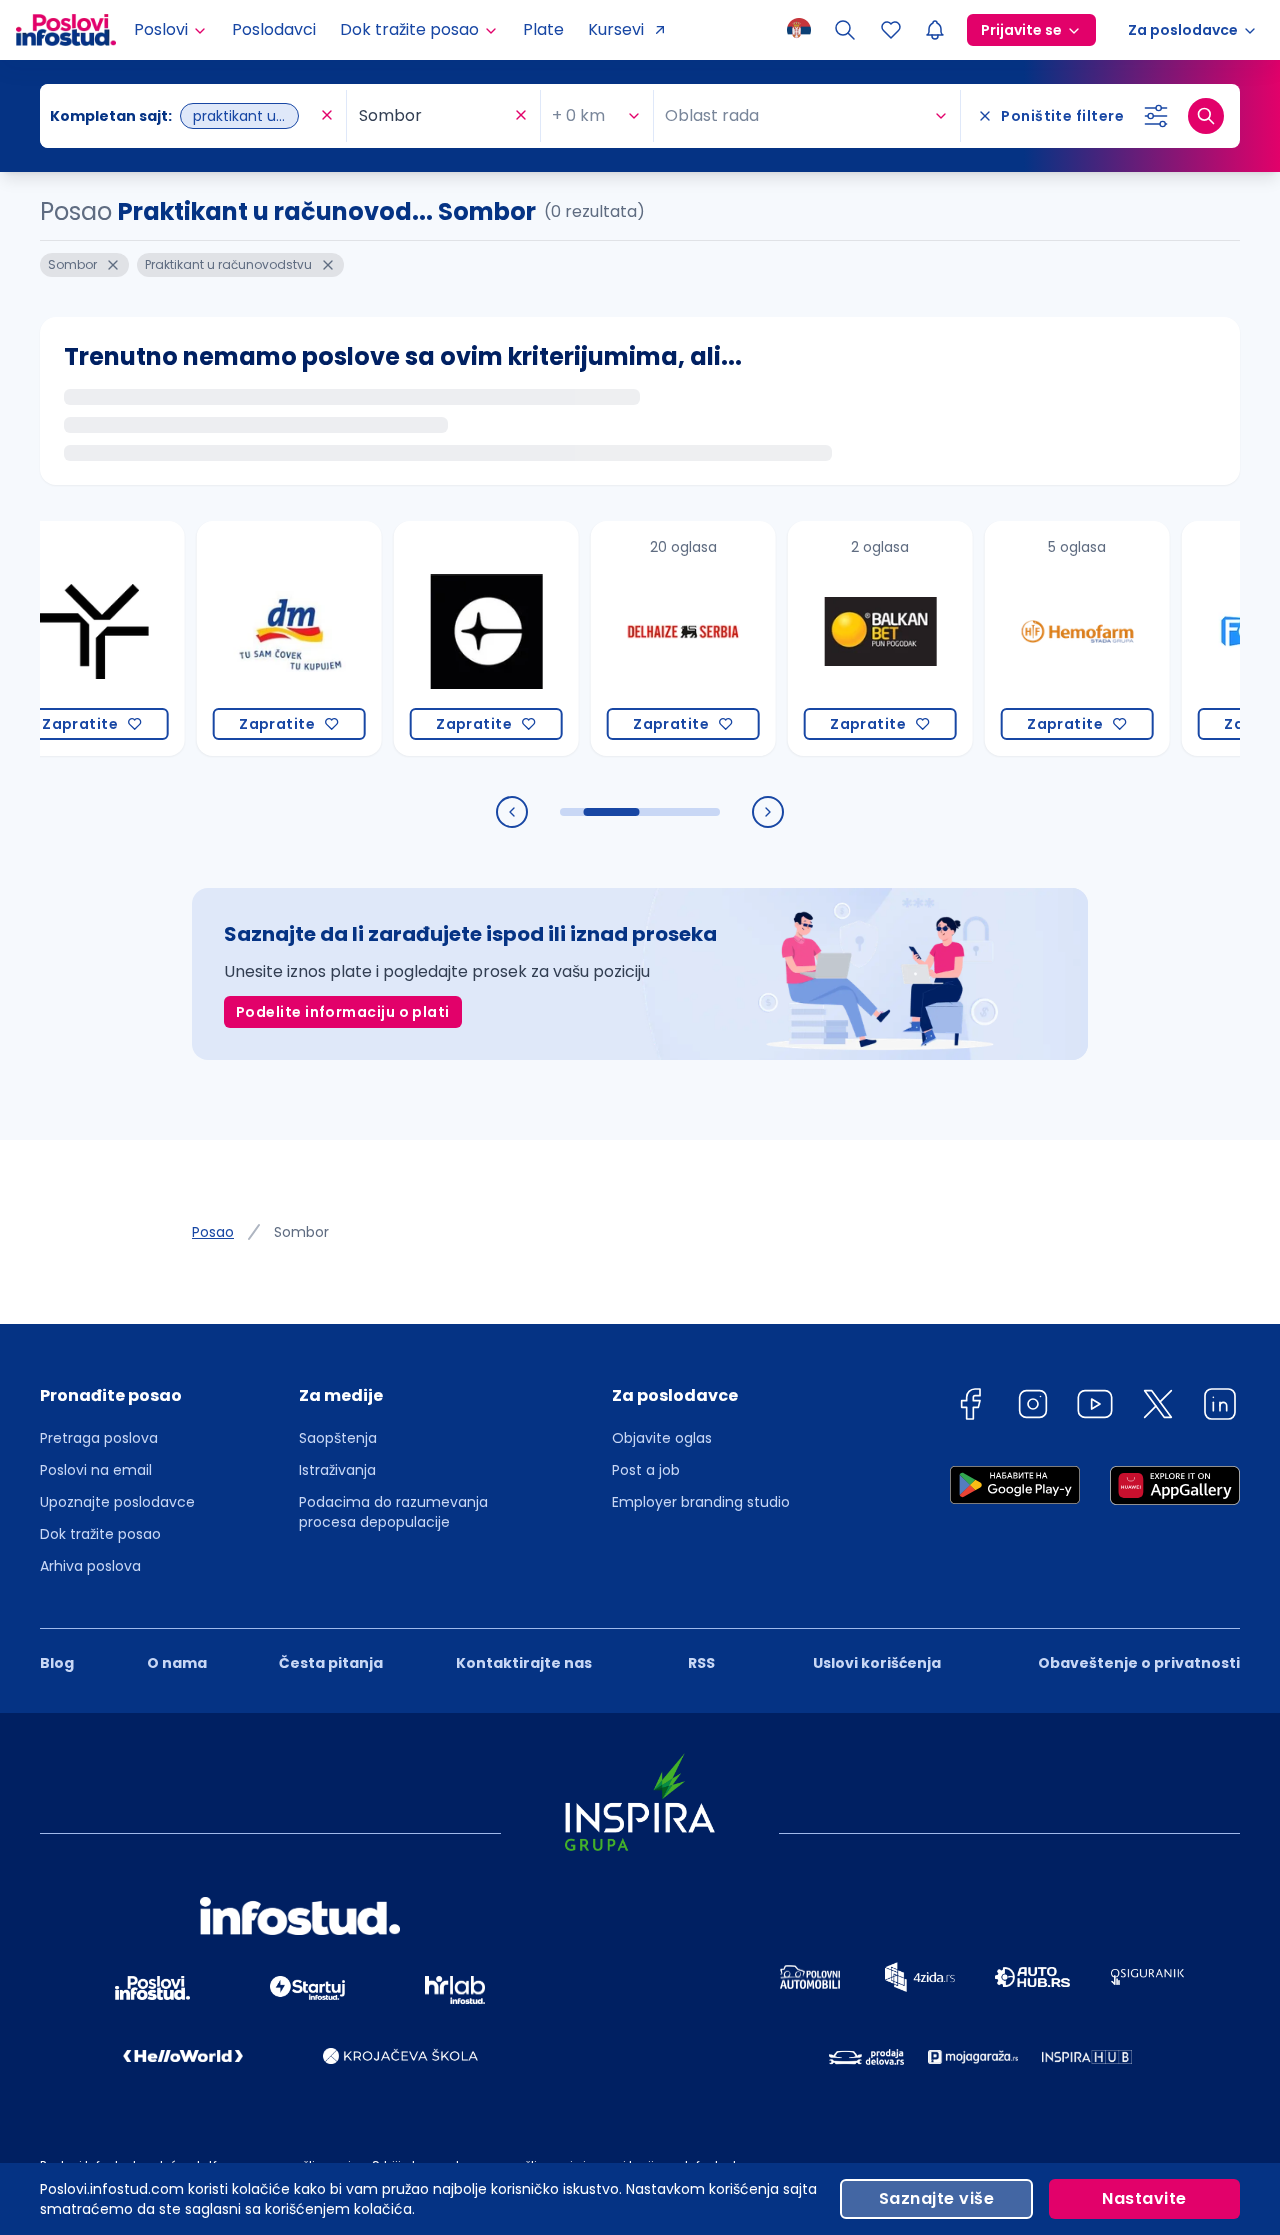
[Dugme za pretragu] (1206, 116)
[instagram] (1033, 1407)
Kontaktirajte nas (524, 1663)
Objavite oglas (662, 1438)
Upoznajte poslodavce (117, 1502)
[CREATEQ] (453, 638)
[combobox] (183, 116)
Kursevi (616, 29)
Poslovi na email (96, 1470)
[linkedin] (1220, 1407)
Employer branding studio (701, 1502)
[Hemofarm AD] (1044, 638)
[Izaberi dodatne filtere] (1156, 116)
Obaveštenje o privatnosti (1139, 1663)
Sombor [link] (301, 1232)
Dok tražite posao (100, 1534)
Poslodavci (274, 29)
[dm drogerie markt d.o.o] (256, 638)
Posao (213, 1232)
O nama (177, 1663)
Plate (543, 29)
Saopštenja (338, 1438)
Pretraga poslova (99, 1438)
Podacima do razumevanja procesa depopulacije (393, 1512)
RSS (701, 1663)
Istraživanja (337, 1470)
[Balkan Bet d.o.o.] (847, 638)
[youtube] (1095, 1407)
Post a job (646, 1470)
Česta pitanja (331, 1663)
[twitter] (1158, 1407)
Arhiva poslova (90, 1566)
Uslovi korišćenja (877, 1663)
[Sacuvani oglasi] (891, 30)
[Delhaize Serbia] (650, 638)
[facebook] (970, 1407)
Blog (57, 1663)
